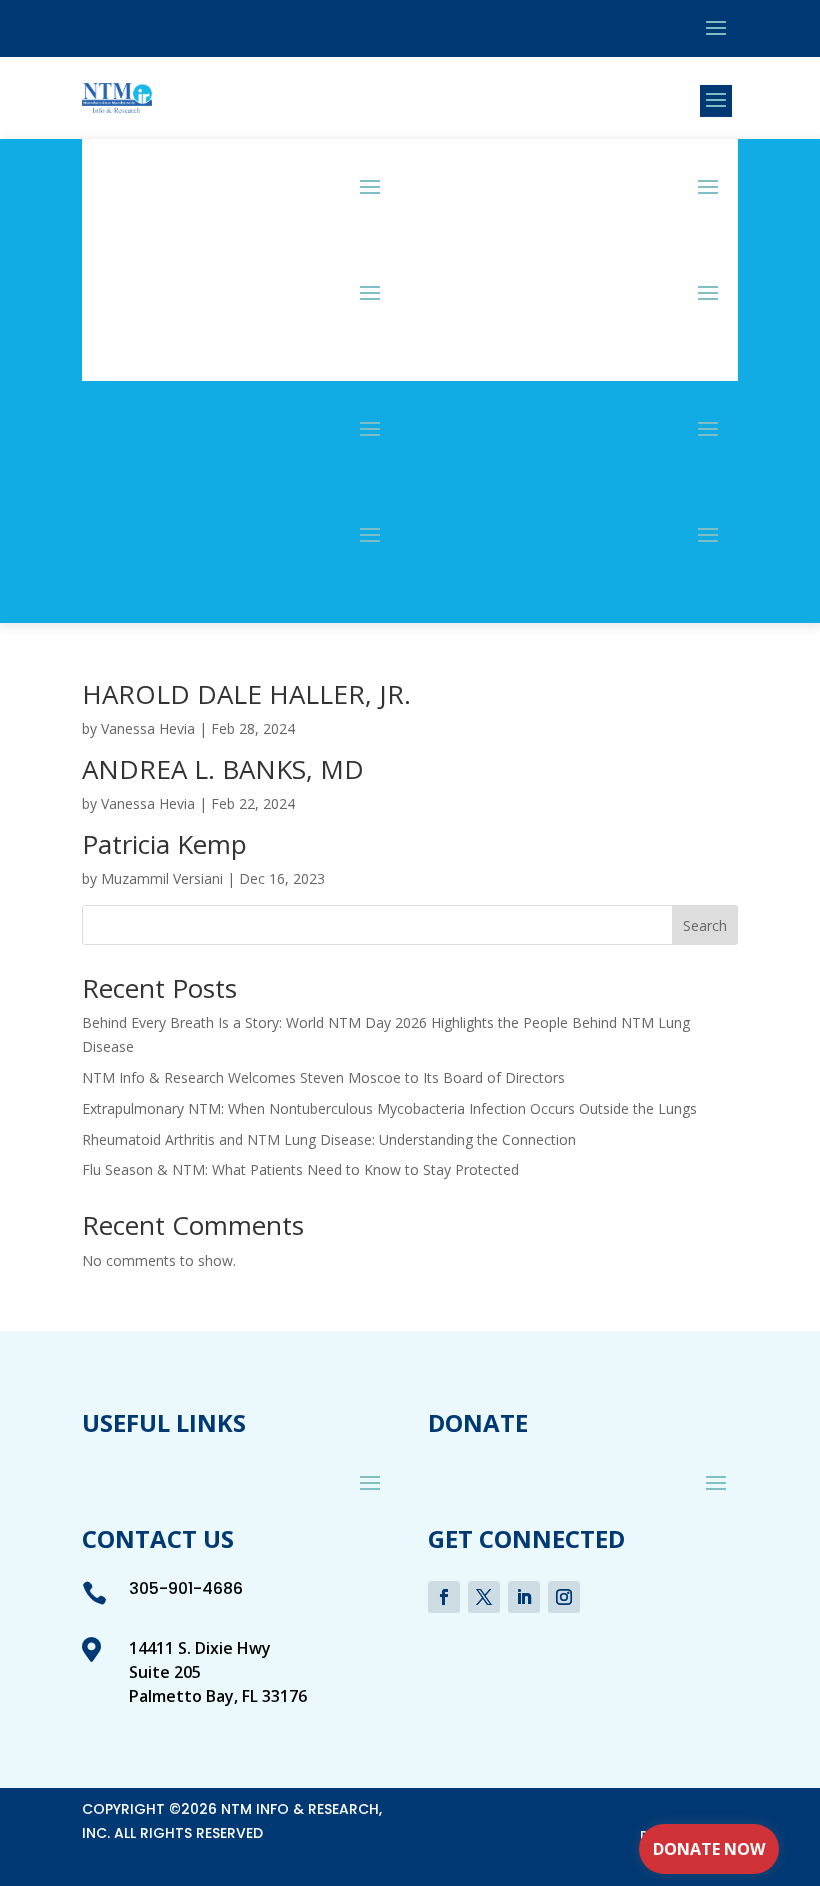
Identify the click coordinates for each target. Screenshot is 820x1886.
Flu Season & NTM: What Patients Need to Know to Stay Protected (300, 1169)
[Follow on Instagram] (564, 1597)
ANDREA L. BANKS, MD (223, 769)
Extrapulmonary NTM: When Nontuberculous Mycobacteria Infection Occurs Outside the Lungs (389, 1108)
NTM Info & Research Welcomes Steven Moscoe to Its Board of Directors (323, 1077)
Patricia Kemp (164, 844)
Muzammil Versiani (162, 878)
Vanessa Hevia (148, 728)
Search (705, 925)
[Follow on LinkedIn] (524, 1597)
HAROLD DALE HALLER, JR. (246, 694)
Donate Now (709, 1849)
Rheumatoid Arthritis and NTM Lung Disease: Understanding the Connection (329, 1139)
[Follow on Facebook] (444, 1597)
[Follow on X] (484, 1597)
